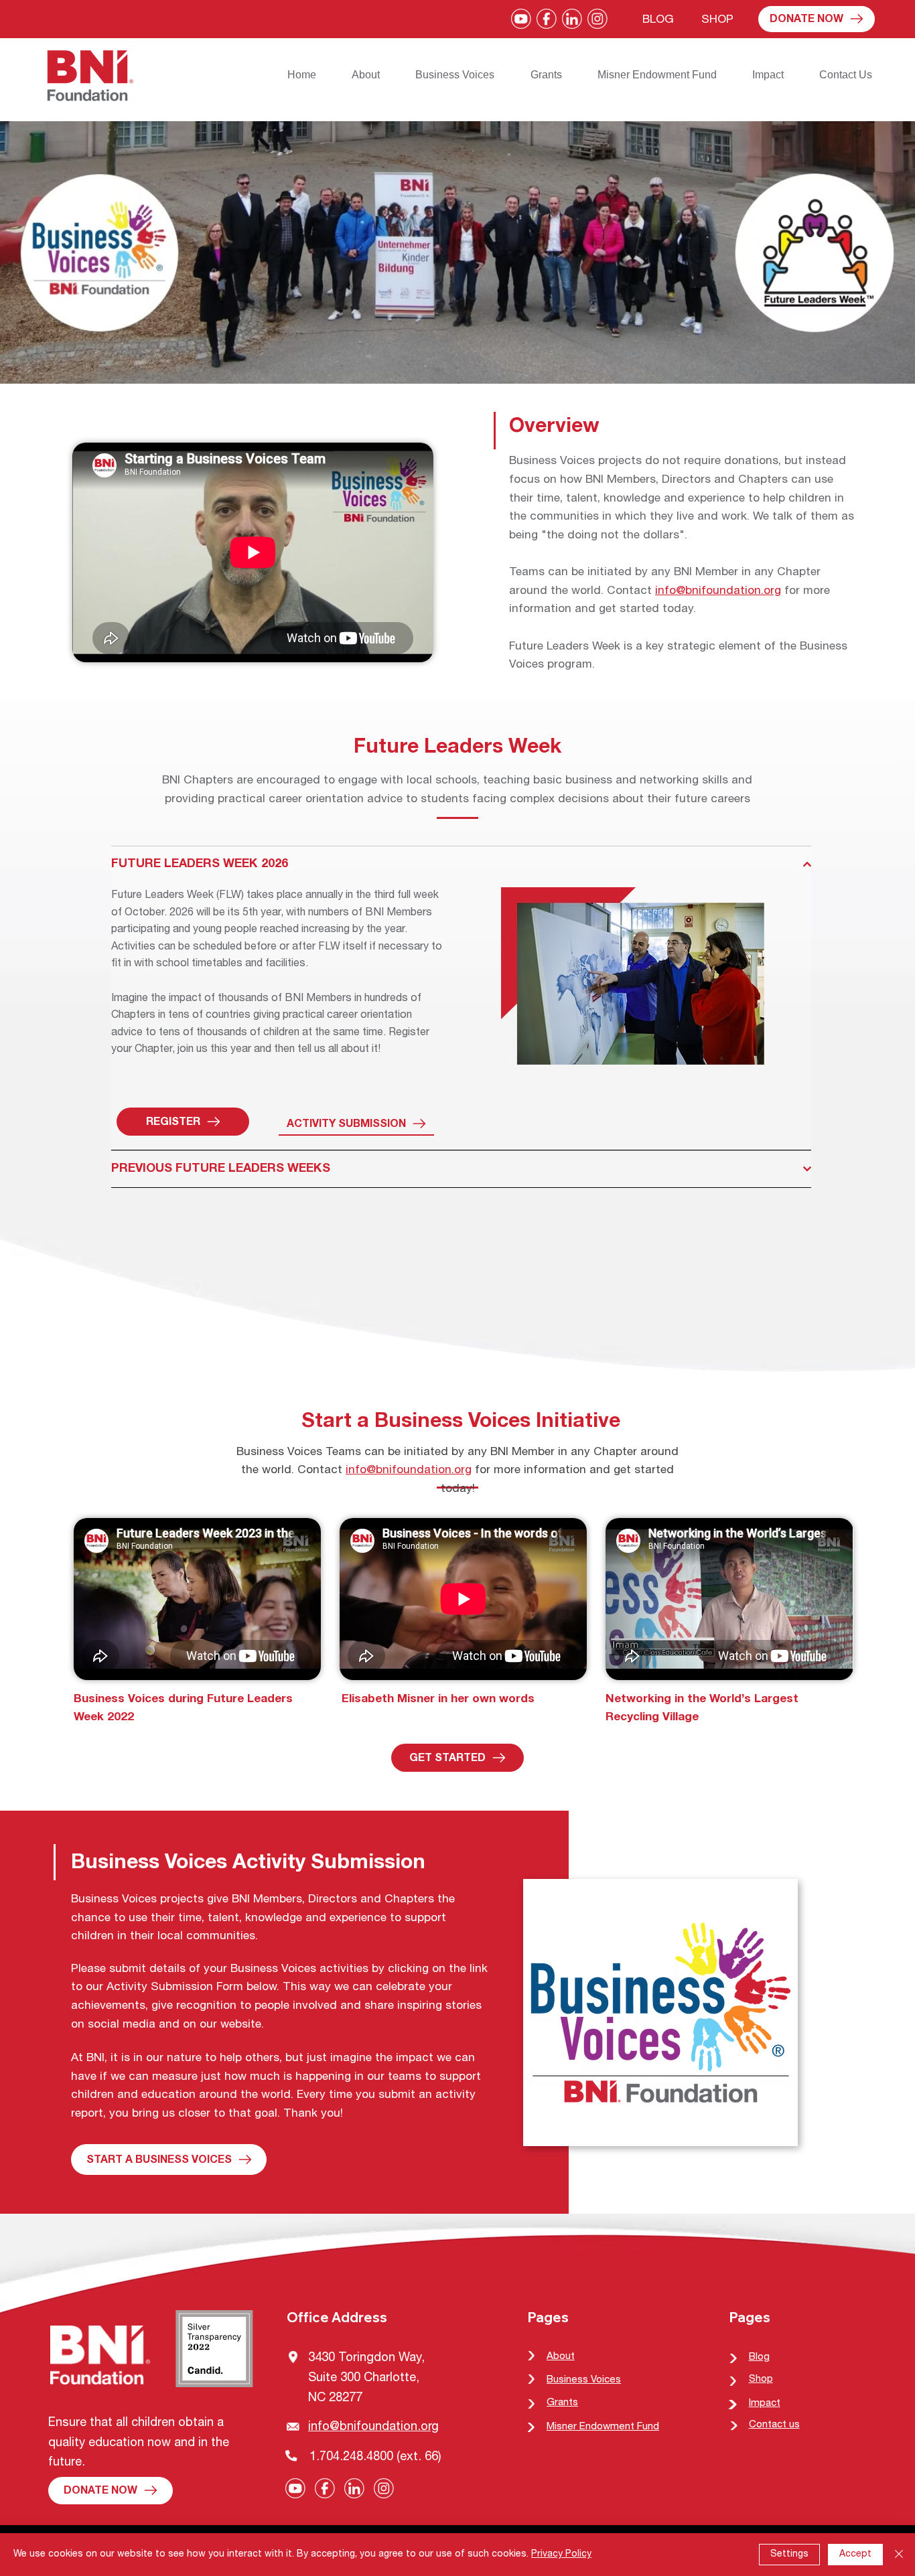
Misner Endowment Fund (603, 2427)
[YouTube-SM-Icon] (521, 19)
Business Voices (584, 2380)
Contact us (774, 2425)
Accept (855, 2555)
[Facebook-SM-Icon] (547, 19)
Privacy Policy (561, 2555)
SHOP (717, 20)
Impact (765, 2404)
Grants (562, 2403)
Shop (761, 2379)
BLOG (658, 20)
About (561, 2357)
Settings (789, 2555)
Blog (759, 2357)
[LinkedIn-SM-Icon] (572, 19)
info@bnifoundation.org (718, 592)
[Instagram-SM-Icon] (597, 19)
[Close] (899, 2555)
